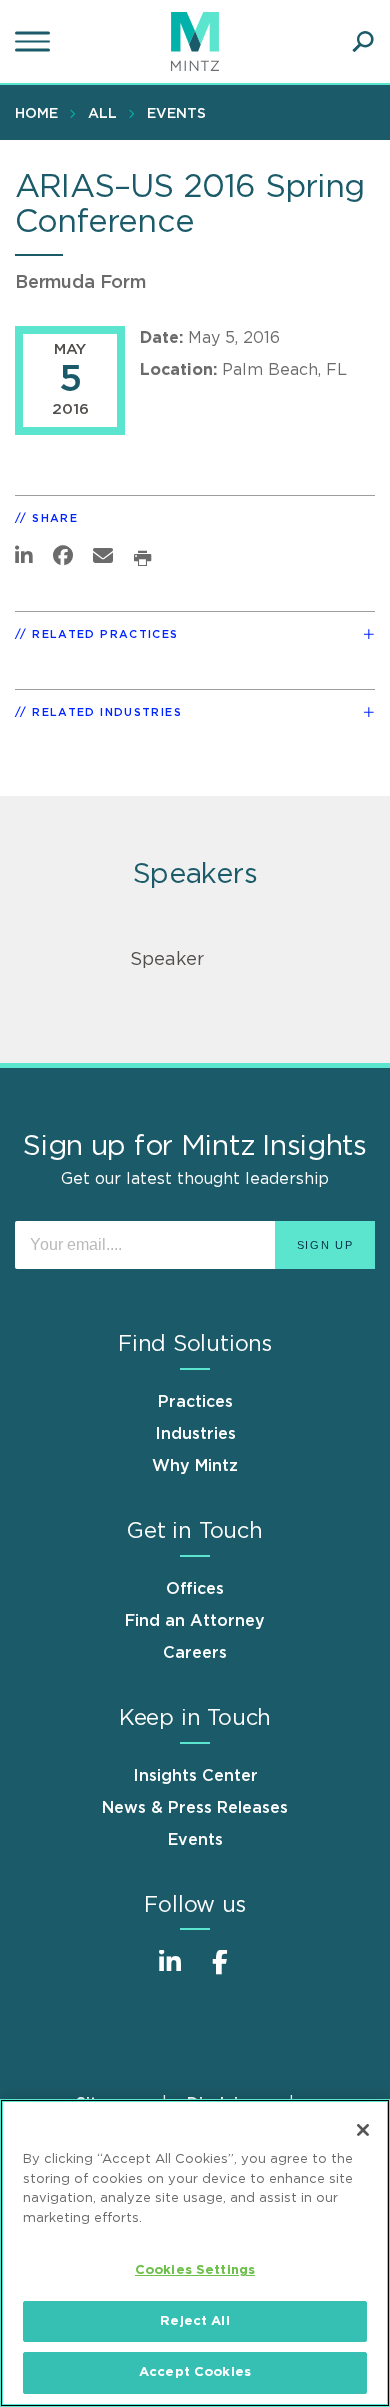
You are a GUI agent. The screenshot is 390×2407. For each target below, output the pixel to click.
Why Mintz (195, 1466)
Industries (195, 1434)
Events (176, 114)
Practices (195, 1402)
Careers (195, 1653)
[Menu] (35, 42)
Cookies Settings (195, 2270)
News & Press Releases (195, 1808)
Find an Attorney (195, 1621)
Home (36, 114)
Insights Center (195, 1776)
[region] (195, 2253)
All (102, 114)
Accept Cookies (195, 2372)
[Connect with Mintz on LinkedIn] (170, 1972)
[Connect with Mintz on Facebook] (220, 1972)
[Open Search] (363, 42)
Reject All (194, 2321)
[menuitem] (41, 113)
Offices (195, 1589)
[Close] (363, 2130)
